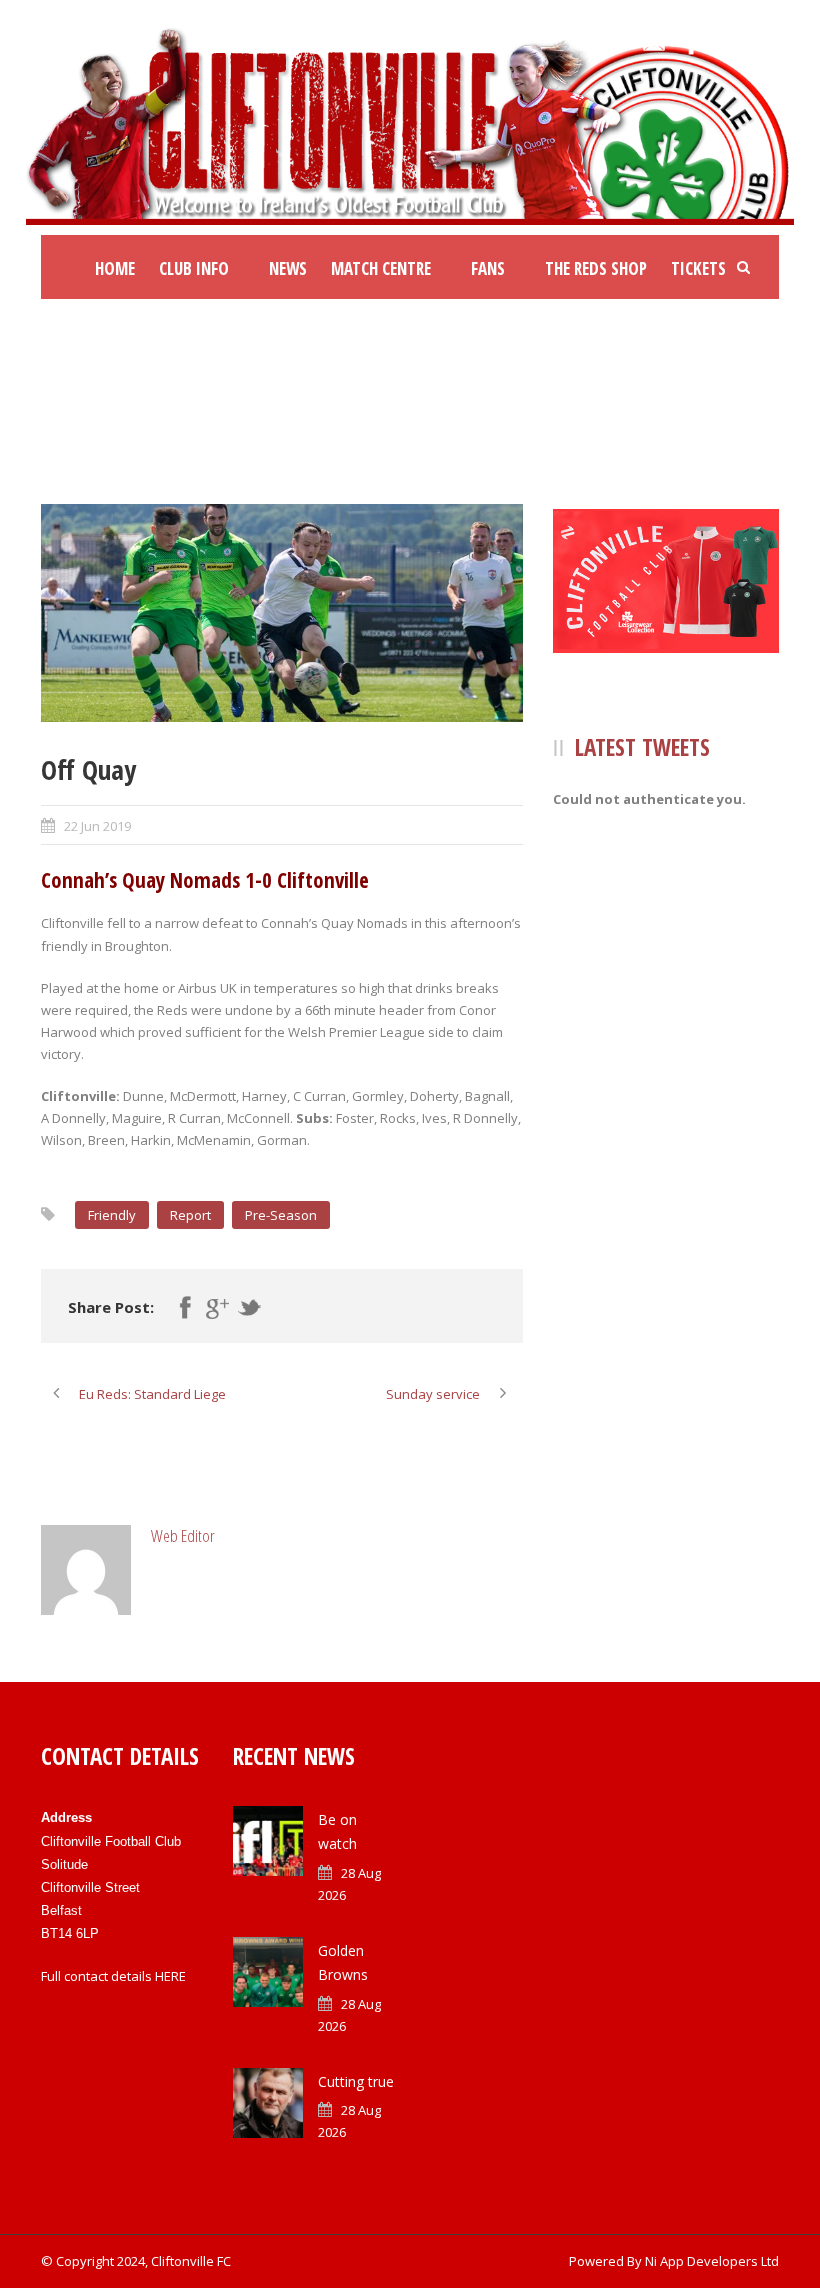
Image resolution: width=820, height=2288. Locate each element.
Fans (488, 268)
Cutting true (356, 2081)
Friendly (112, 1215)
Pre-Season (281, 1215)
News (288, 268)
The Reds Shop (596, 268)
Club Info (194, 268)
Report (190, 1215)
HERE (170, 1976)
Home (115, 268)
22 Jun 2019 (97, 826)
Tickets (698, 268)
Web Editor (183, 1535)
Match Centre (381, 268)
